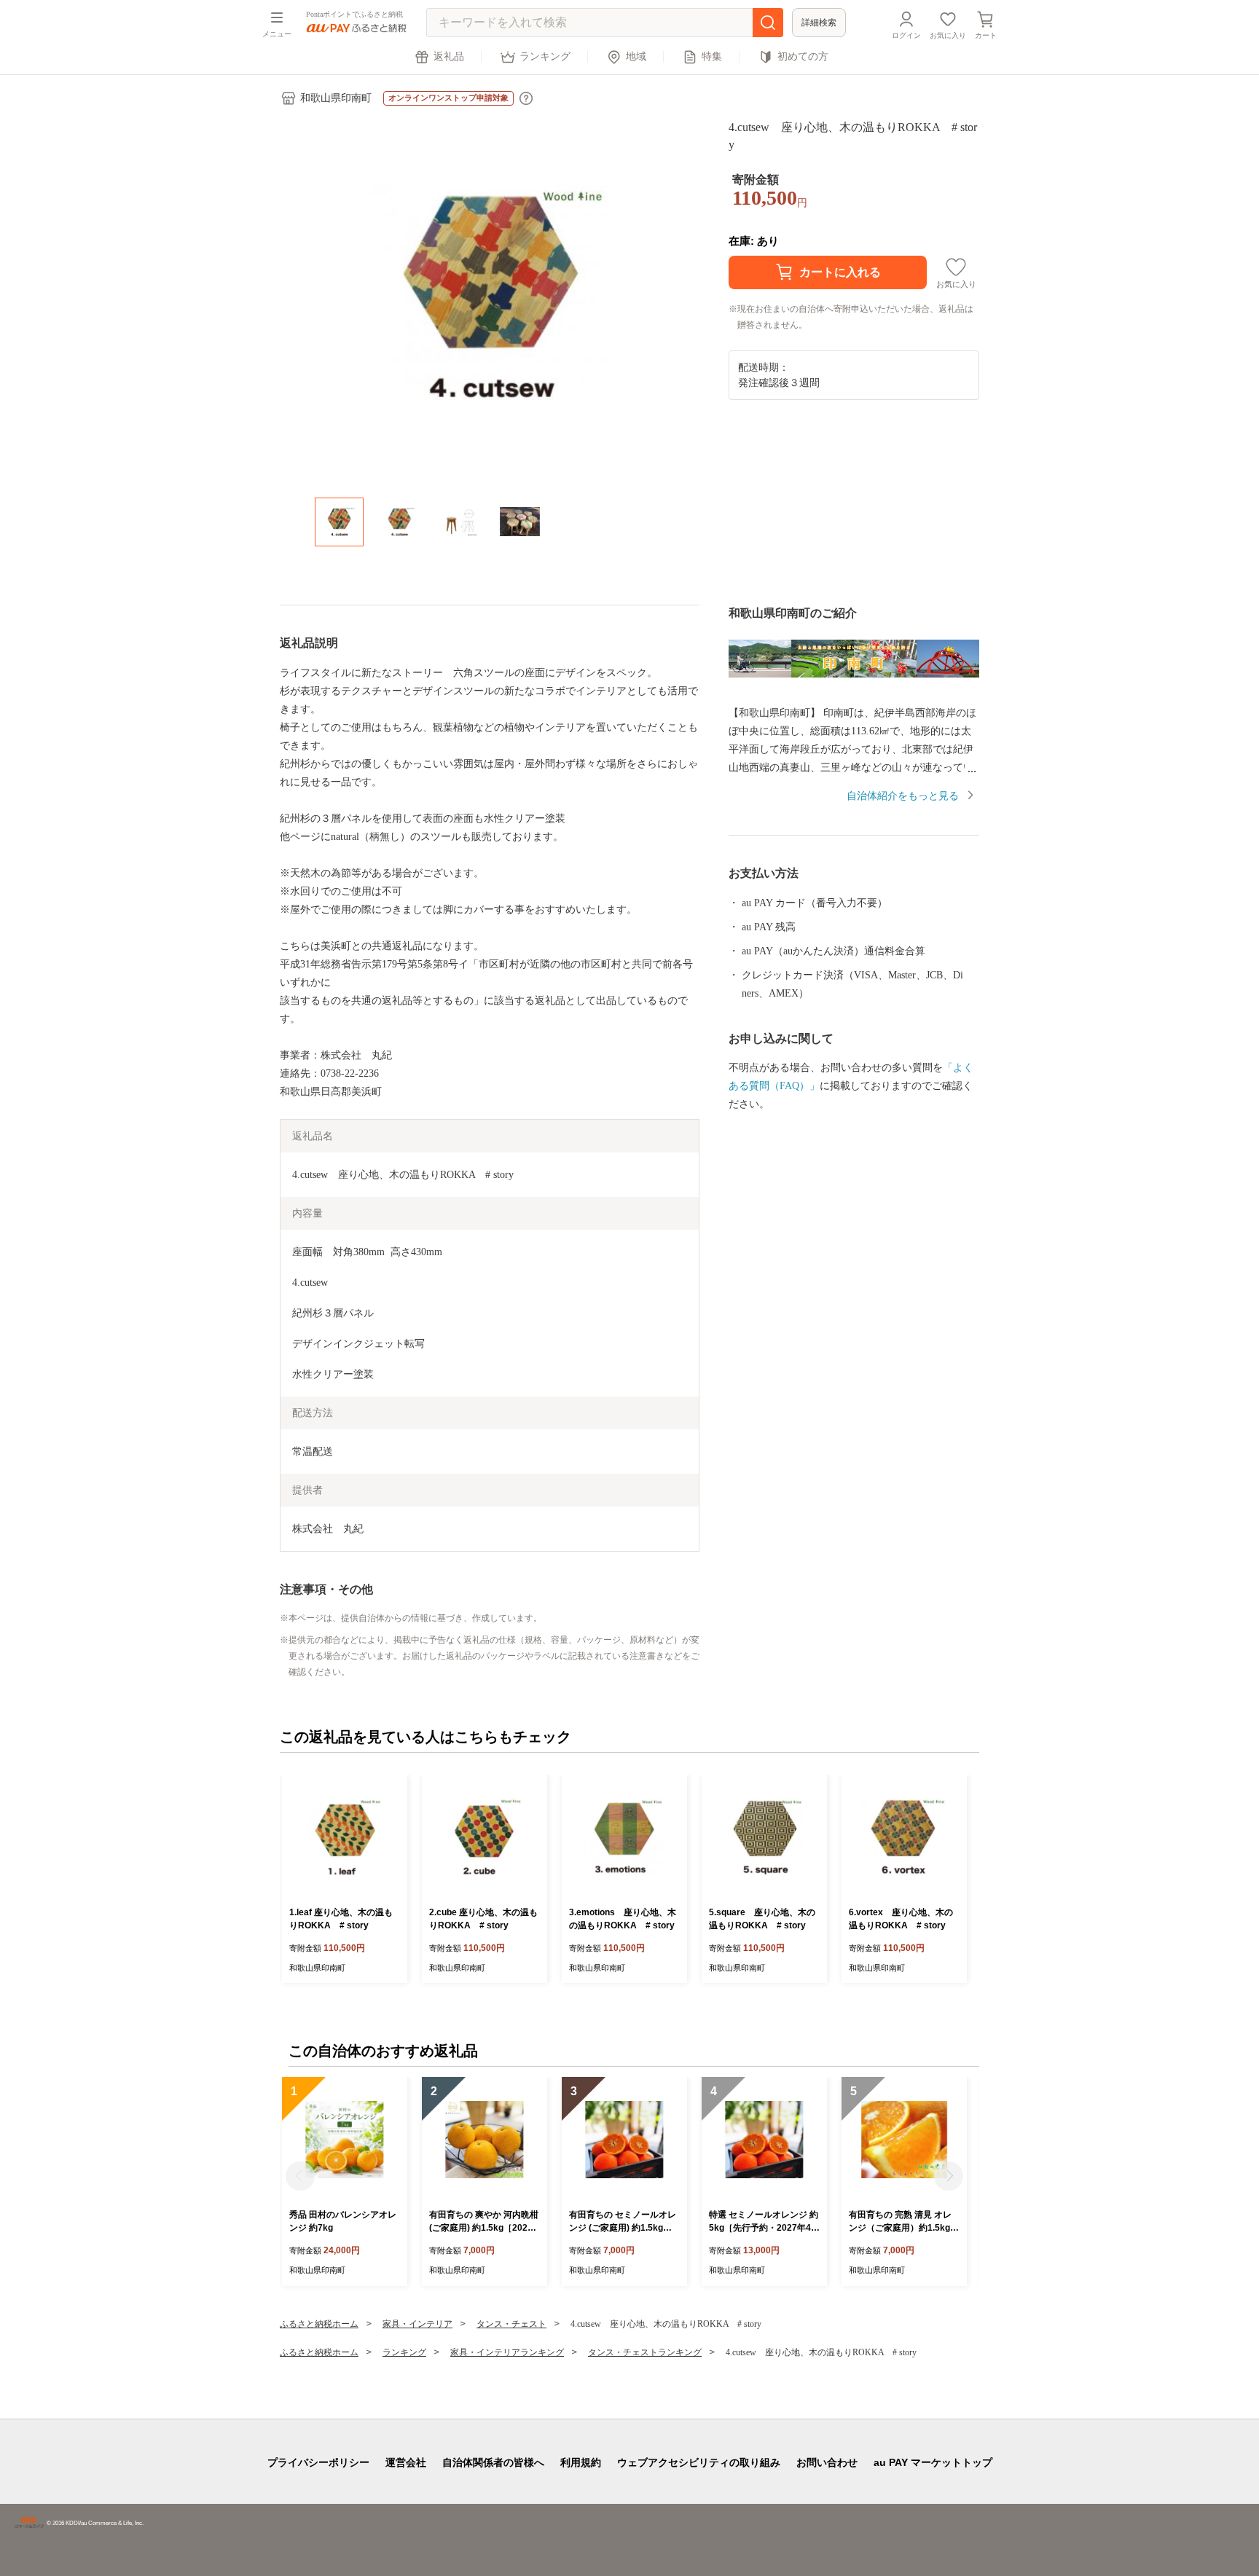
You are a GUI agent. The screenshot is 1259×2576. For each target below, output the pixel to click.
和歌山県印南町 (336, 98)
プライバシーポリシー (318, 2462)
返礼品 (449, 56)
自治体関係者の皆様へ (493, 2462)
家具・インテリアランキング (507, 2352)
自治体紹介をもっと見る (903, 796)
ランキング (545, 56)
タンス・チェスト (511, 2324)
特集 (712, 56)
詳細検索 (819, 23)
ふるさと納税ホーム (319, 2324)
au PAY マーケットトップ (933, 2462)
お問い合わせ (827, 2462)
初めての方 (803, 56)
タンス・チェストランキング (645, 2352)
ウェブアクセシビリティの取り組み (699, 2462)
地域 (636, 56)
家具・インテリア (417, 2324)
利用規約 (581, 2462)
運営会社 (406, 2462)
